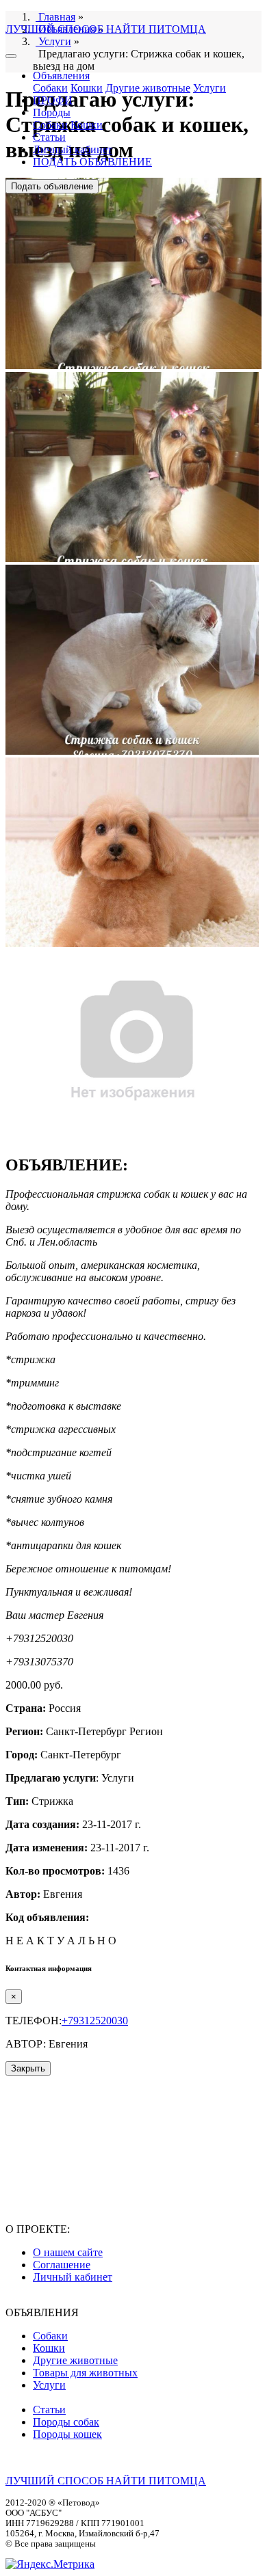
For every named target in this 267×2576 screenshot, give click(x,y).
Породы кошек (67, 2434)
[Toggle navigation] (11, 56)
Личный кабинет (73, 149)
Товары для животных (85, 2373)
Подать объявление (52, 186)
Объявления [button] (61, 76)
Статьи (49, 137)
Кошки (87, 88)
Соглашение (62, 2265)
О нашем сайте (68, 2252)
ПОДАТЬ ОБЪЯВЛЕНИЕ (92, 162)
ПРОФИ (53, 100)
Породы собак (66, 2422)
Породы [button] (52, 112)
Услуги (209, 88)
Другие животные (148, 88)
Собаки (50, 88)
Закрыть (28, 2068)
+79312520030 (95, 2021)
